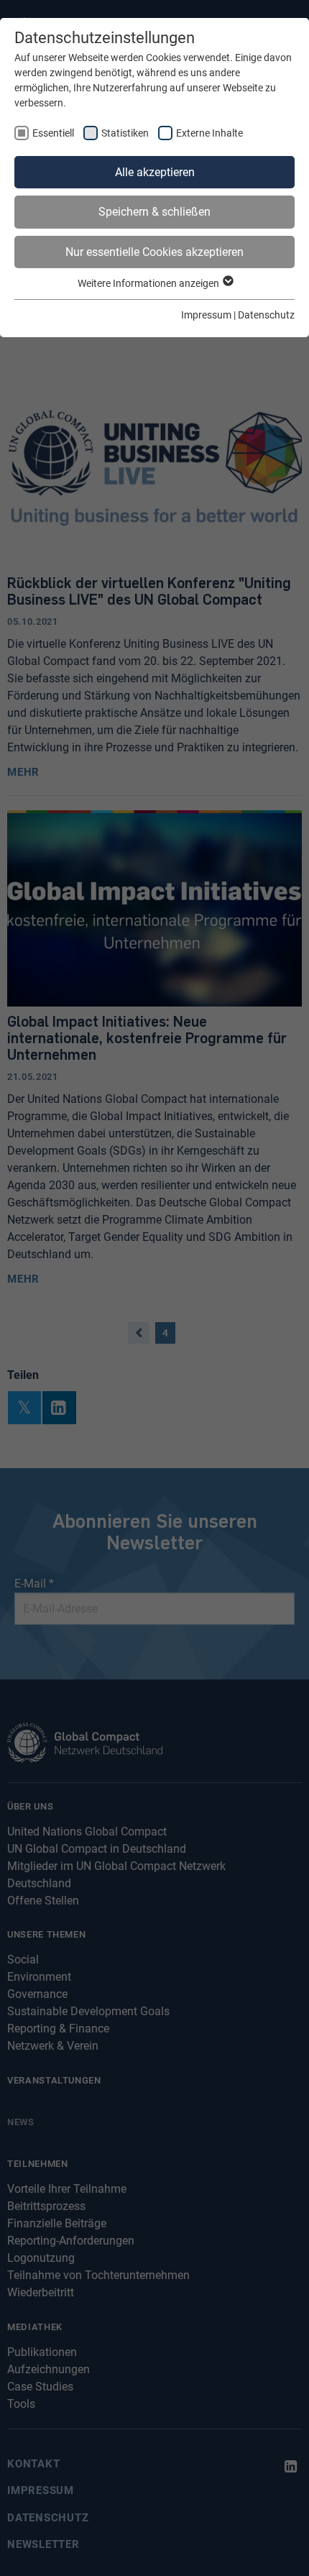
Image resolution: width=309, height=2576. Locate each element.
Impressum (206, 315)
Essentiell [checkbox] (53, 133)
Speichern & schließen (154, 212)
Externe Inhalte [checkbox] (209, 133)
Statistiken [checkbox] (125, 133)
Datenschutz (266, 315)
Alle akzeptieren (155, 172)
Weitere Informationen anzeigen (149, 283)
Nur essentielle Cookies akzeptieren (154, 252)
